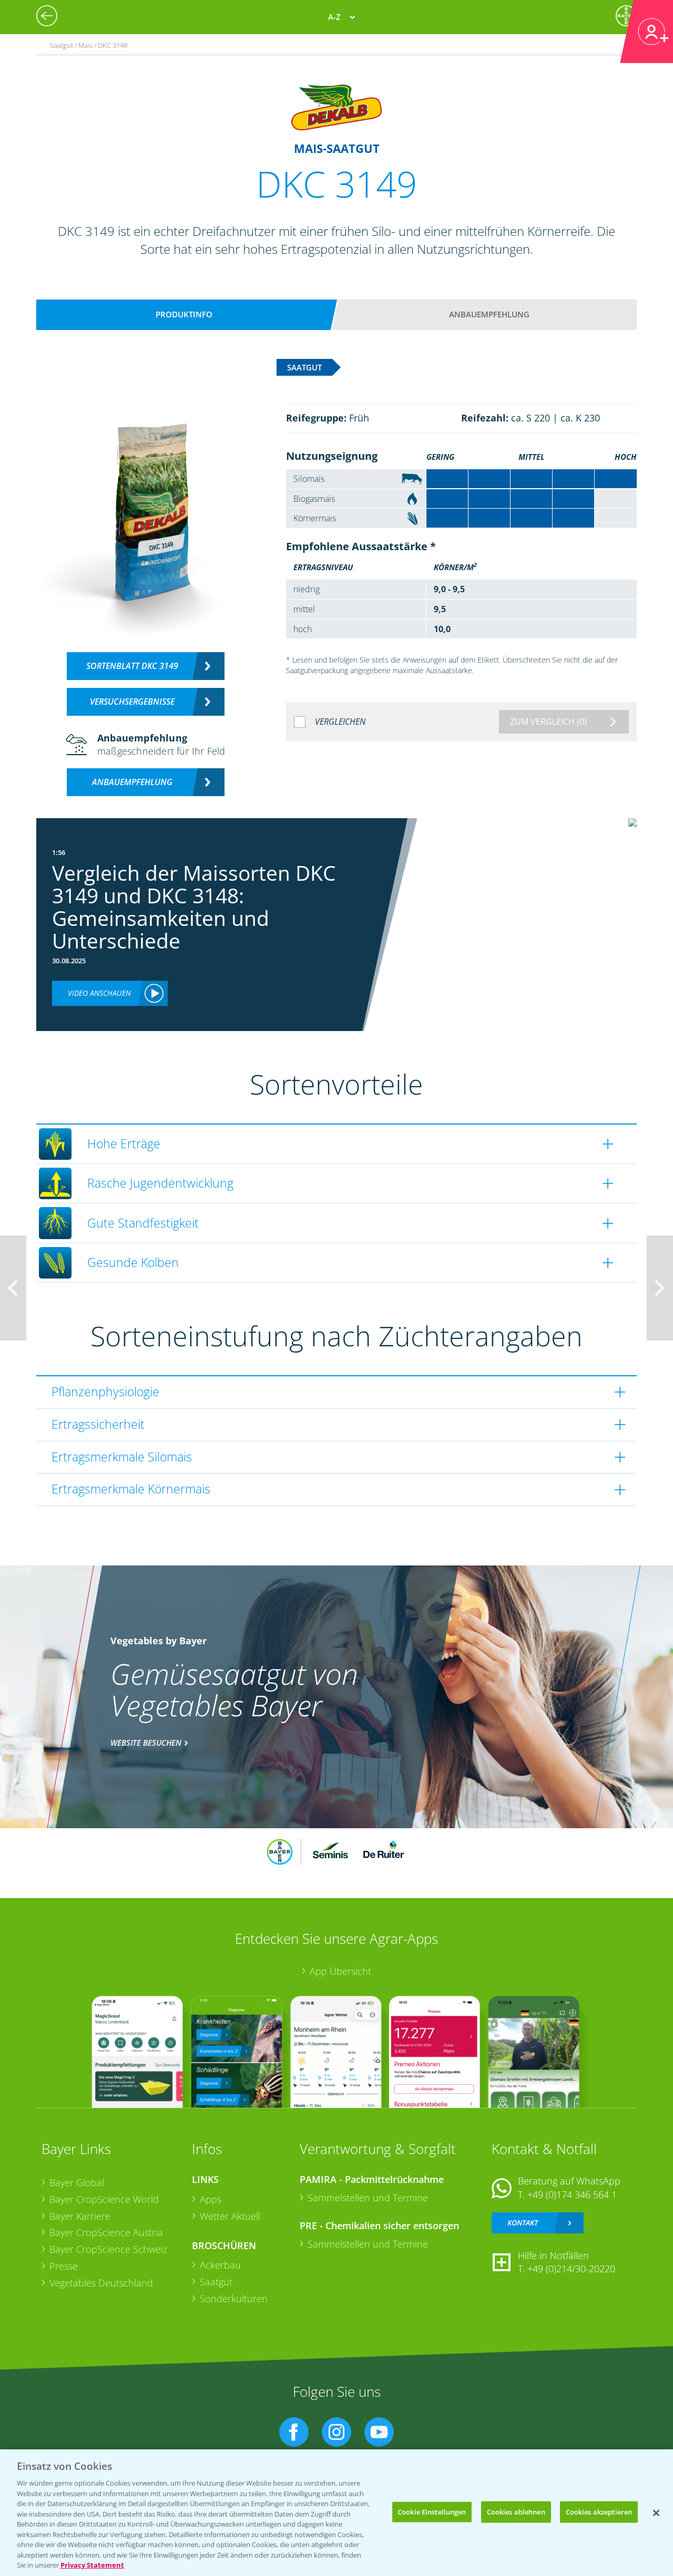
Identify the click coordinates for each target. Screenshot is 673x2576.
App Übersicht (340, 1971)
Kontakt (523, 2223)
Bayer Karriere (80, 2216)
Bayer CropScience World (104, 2199)
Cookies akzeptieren (599, 2511)
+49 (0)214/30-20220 (571, 2269)
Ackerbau (220, 2265)
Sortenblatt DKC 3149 (132, 666)
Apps (211, 2199)
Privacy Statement (92, 2565)
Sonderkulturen (234, 2299)
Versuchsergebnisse (132, 702)
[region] (336, 2513)
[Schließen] (656, 2513)
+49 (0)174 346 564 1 (572, 2194)
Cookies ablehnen (516, 2511)
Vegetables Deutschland (101, 2283)
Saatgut (216, 2282)
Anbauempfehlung (489, 314)
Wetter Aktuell (230, 2216)
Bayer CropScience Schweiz (108, 2249)
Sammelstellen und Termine (368, 2198)
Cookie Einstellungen (432, 2511)
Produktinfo (184, 314)
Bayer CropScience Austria (106, 2232)
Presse (64, 2266)
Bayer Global (77, 2182)
